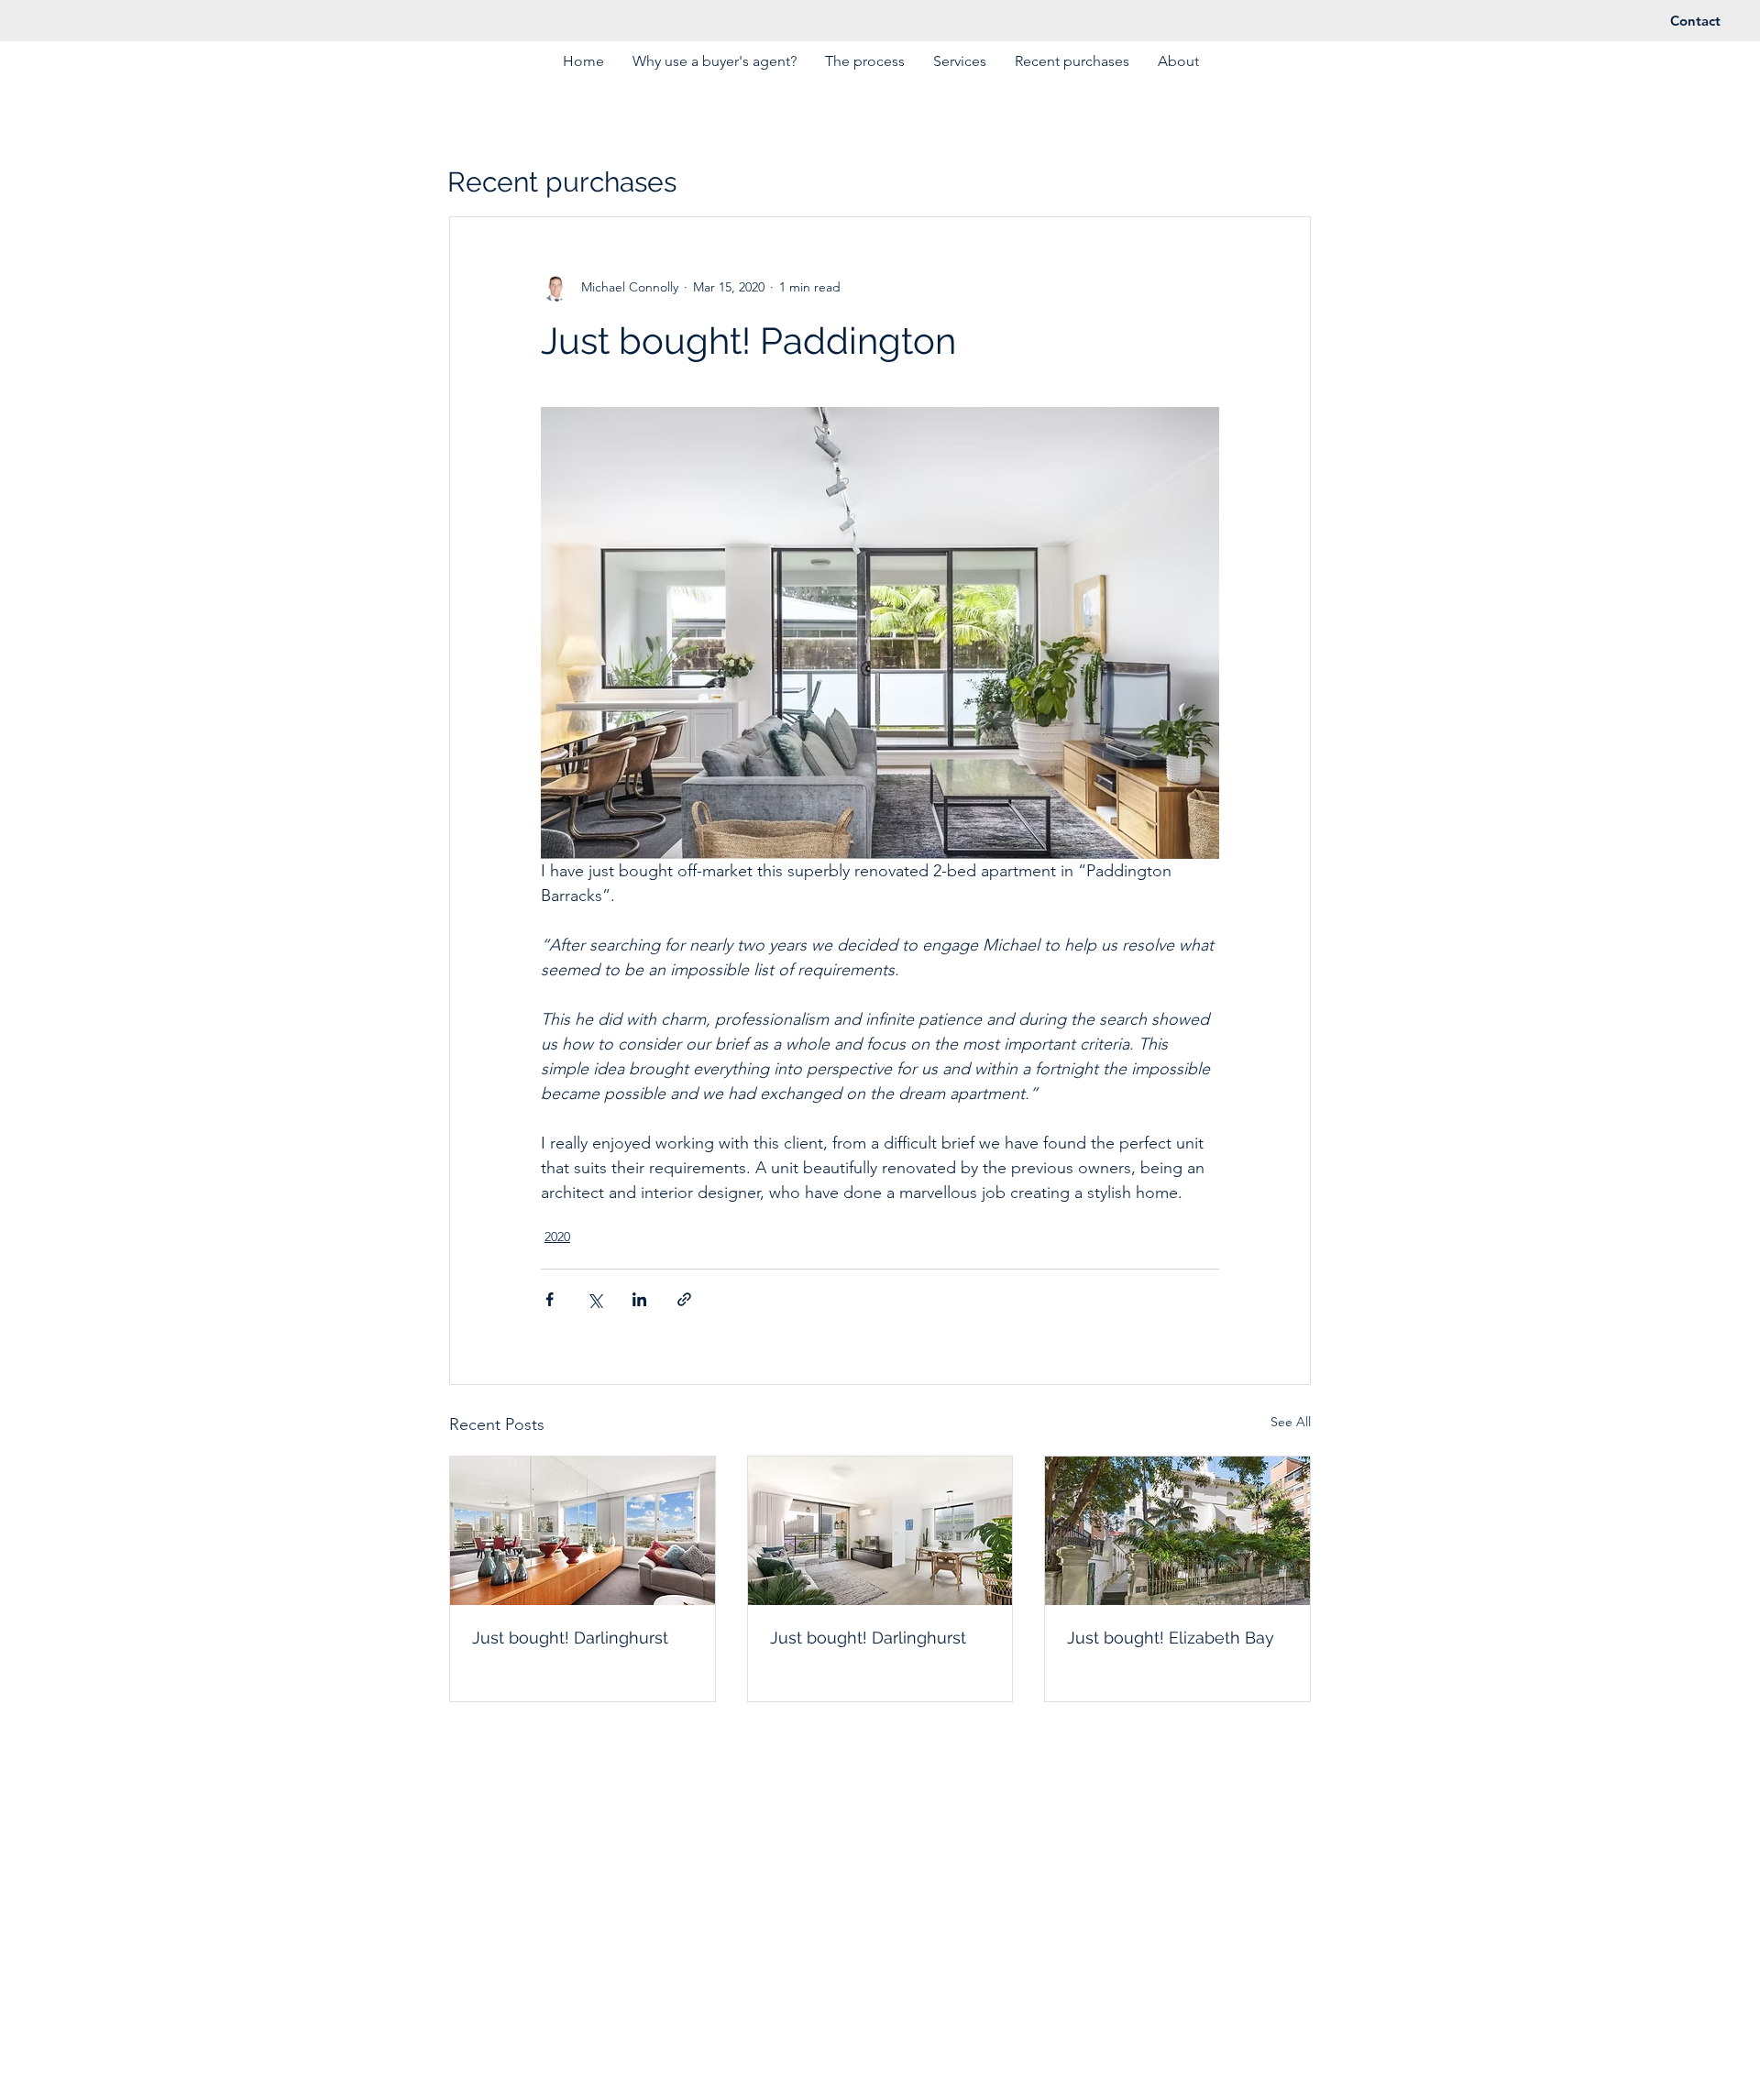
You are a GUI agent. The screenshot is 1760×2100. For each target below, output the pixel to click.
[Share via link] (684, 1299)
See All (1291, 1422)
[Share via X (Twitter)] (594, 1299)
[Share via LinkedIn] (639, 1299)
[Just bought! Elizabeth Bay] (1177, 1531)
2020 (557, 1237)
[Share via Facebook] (550, 1299)
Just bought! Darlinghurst (570, 1638)
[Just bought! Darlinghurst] (583, 1531)
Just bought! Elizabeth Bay (1171, 1638)
